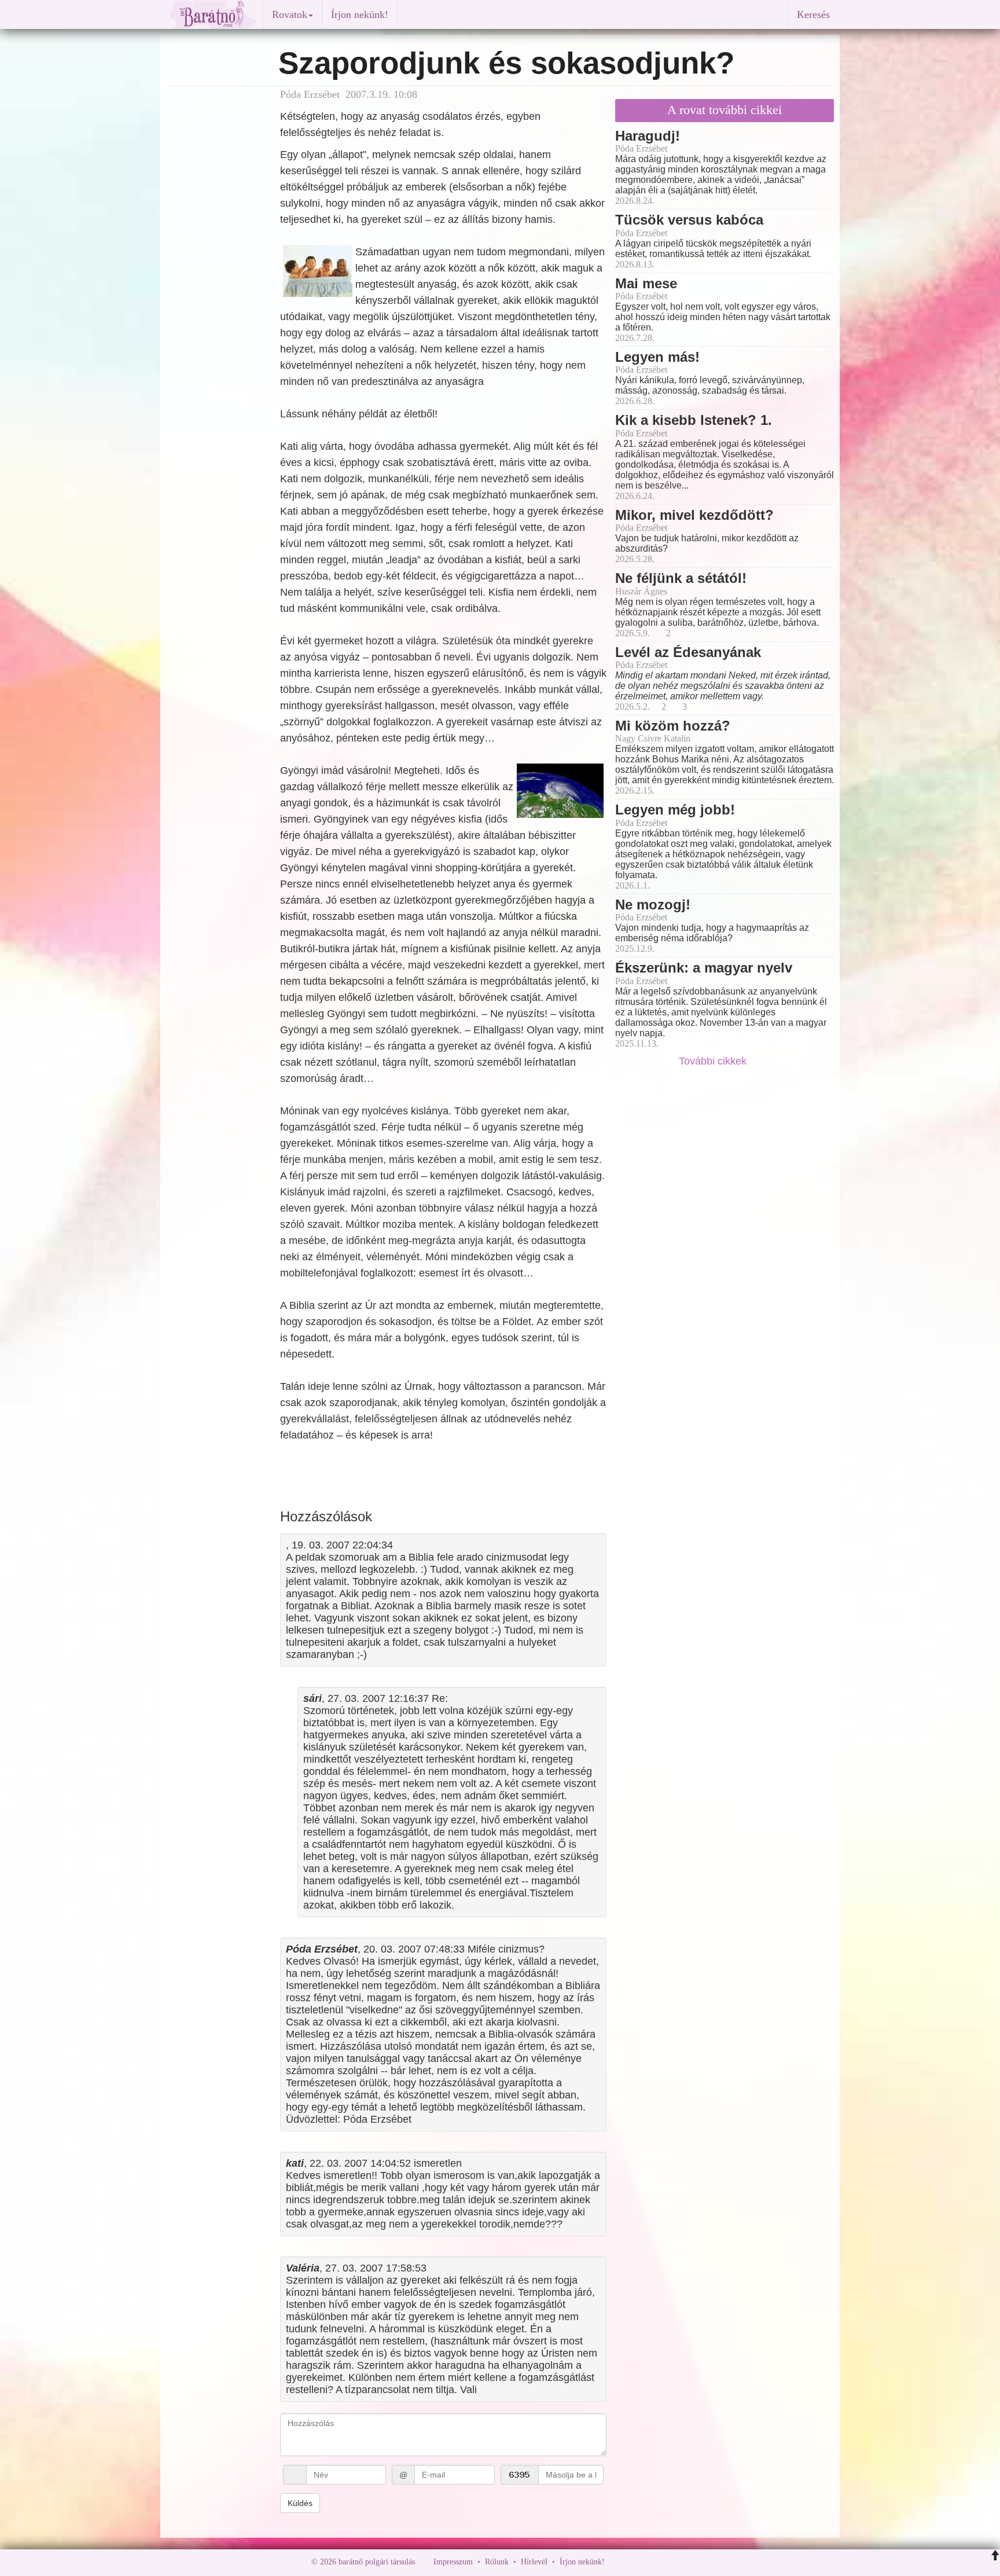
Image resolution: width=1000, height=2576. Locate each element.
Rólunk (497, 2562)
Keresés (813, 14)
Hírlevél (534, 2562)
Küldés (300, 2503)
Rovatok (290, 14)
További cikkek (714, 1061)
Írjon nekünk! (360, 14)
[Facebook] (616, 2562)
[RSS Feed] (671, 2562)
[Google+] (635, 2562)
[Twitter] (653, 2562)
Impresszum (453, 2562)
